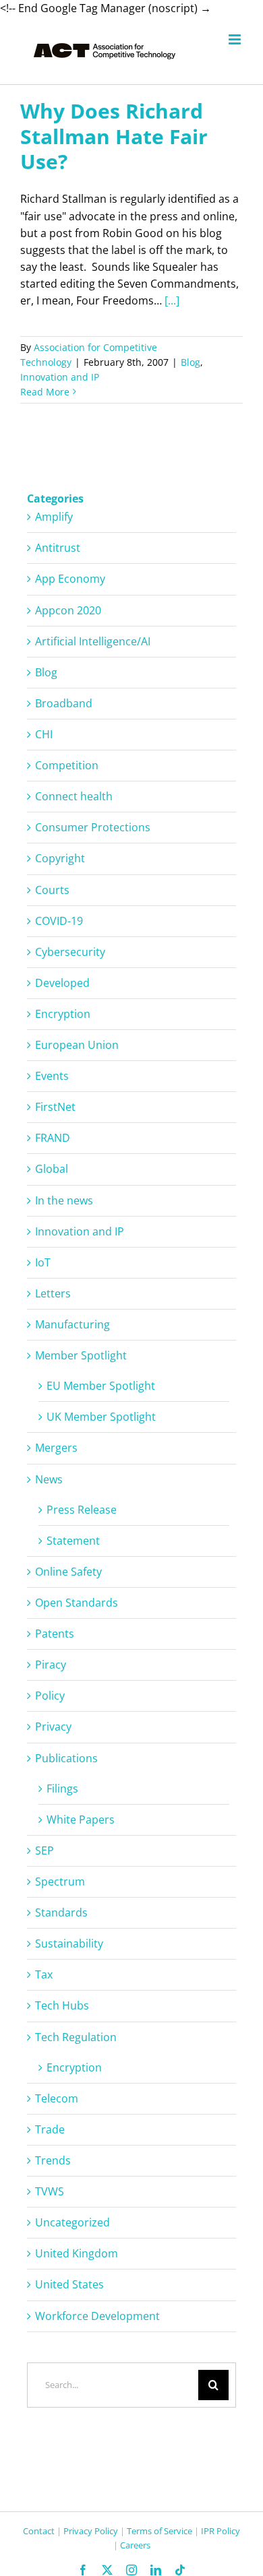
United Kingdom (77, 2253)
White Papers (81, 1820)
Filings (62, 1789)
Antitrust (58, 548)
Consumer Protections (93, 827)
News (49, 1479)
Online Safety (68, 1572)
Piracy (51, 1665)
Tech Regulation (76, 2037)
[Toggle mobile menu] (236, 39)
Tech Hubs (62, 2005)
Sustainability (69, 1943)
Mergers (56, 1448)
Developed (62, 983)
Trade (50, 2129)
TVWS (50, 2191)
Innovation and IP (60, 377)
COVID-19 (59, 921)
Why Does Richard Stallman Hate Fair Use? (114, 136)
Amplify (54, 517)
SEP (45, 1850)
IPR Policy (221, 2531)
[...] (172, 300)
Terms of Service (159, 2531)
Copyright (60, 858)
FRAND (53, 1138)
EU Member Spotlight (101, 1386)
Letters (53, 1293)
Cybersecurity (70, 952)
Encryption (63, 1014)
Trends (53, 2160)
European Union (77, 1045)
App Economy (70, 579)
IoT (43, 1262)
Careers (135, 2545)
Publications (66, 1758)
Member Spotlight (81, 1355)
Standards (61, 1912)
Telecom (57, 2098)
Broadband (64, 703)
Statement (73, 1541)
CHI (44, 734)
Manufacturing (72, 1324)
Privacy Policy (91, 2531)
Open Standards (77, 1603)
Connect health (74, 796)
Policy (50, 1696)
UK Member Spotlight (101, 1417)
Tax (44, 1974)
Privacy (53, 1727)
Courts (52, 890)
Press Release (82, 1510)
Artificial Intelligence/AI (93, 641)
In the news (64, 1200)
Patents (55, 1634)
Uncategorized (72, 2222)
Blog (191, 362)
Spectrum (60, 1881)
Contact (39, 2531)
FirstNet (55, 1107)
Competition (67, 765)
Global (52, 1169)
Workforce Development (97, 2316)
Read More (45, 392)
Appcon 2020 (68, 610)
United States (69, 2284)
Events (52, 1076)
